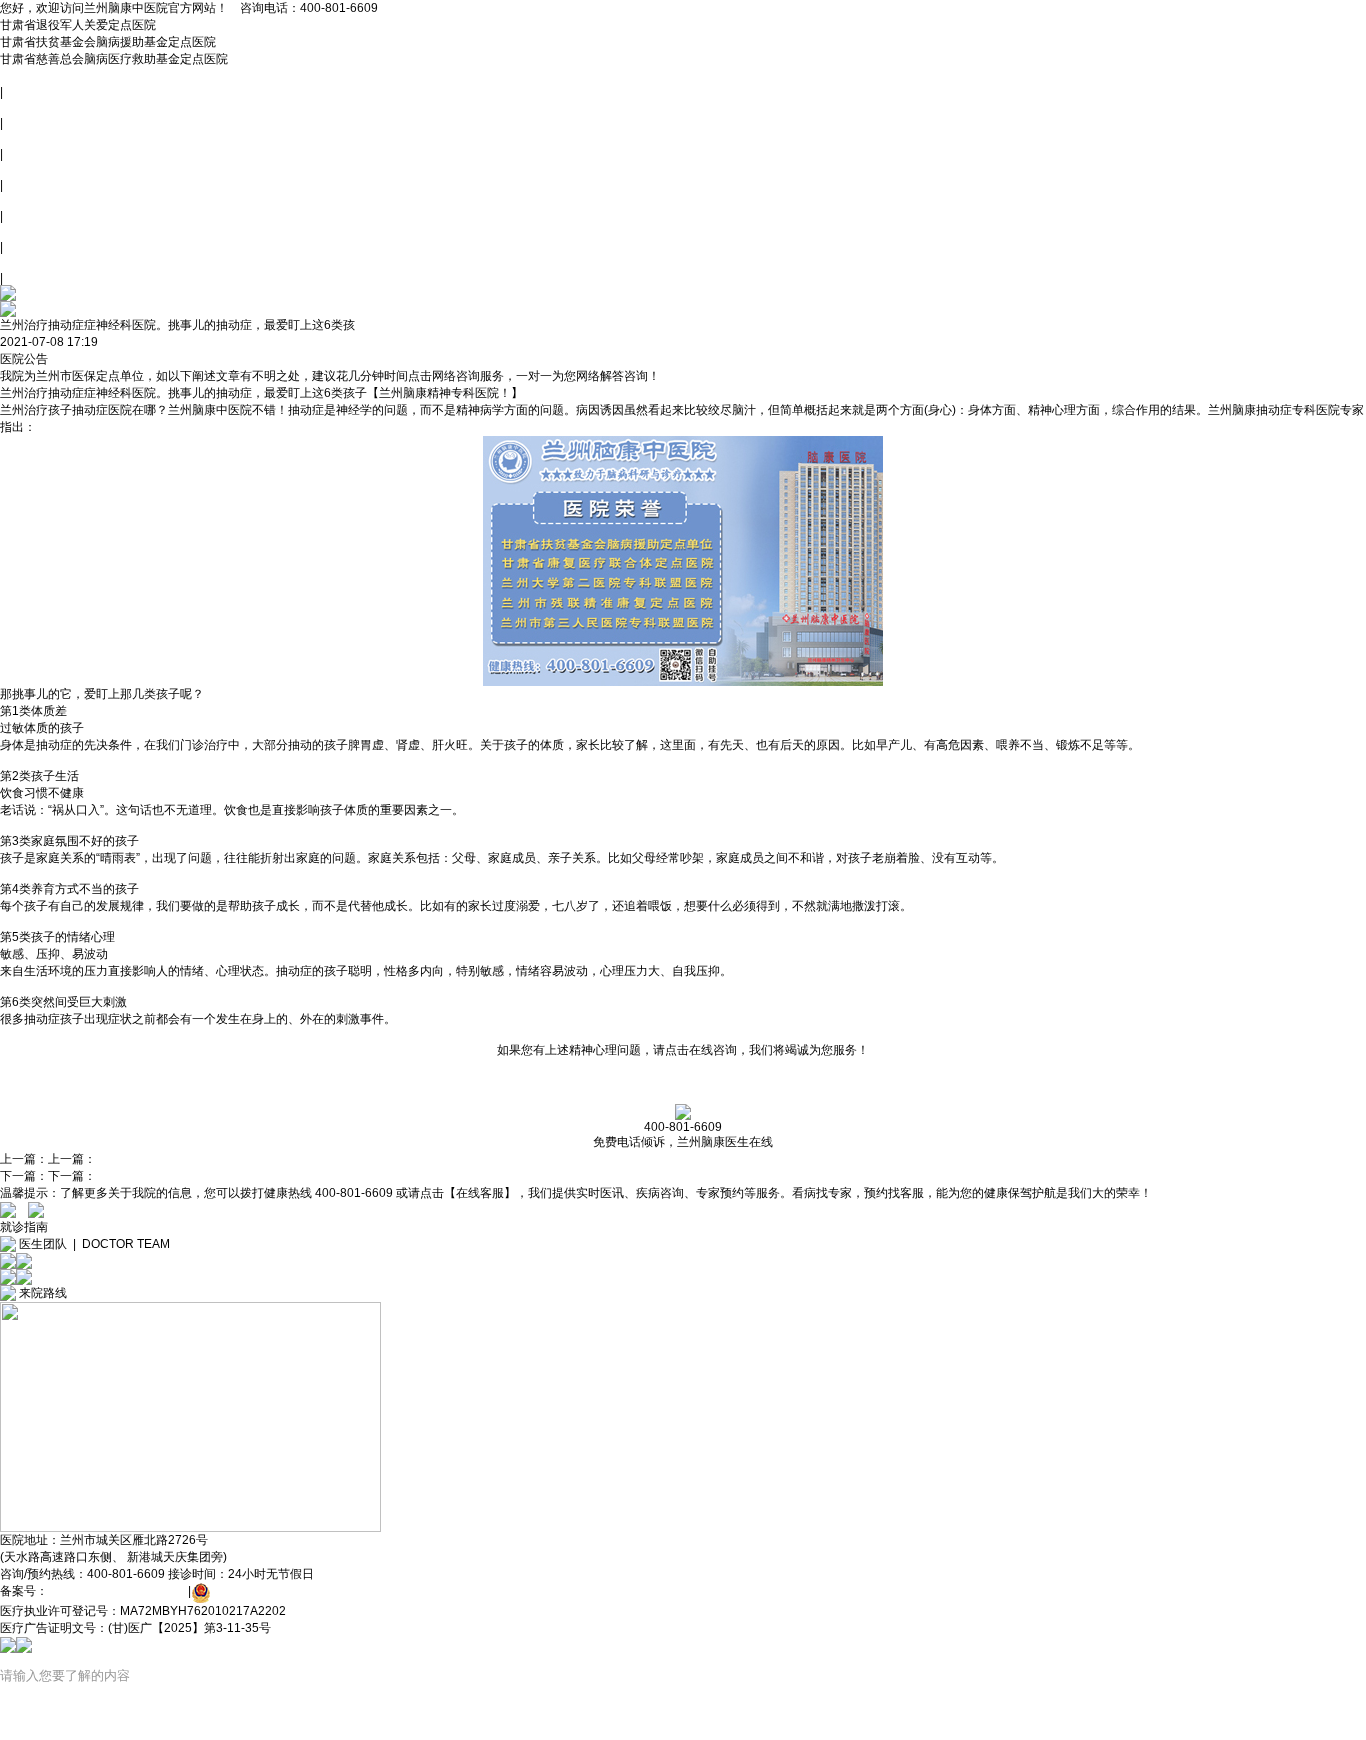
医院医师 (24, 169)
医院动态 (24, 138)
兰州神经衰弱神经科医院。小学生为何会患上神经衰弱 (240, 1176)
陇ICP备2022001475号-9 (116, 1591)
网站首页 (24, 76)
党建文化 (24, 200)
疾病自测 (24, 262)
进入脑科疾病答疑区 (164, 342)
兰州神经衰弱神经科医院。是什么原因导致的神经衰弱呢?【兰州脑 (273, 1159)
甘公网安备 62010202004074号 (297, 1591)
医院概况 (24, 107)
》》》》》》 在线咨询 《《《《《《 (683, 1081)
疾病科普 (24, 231)
